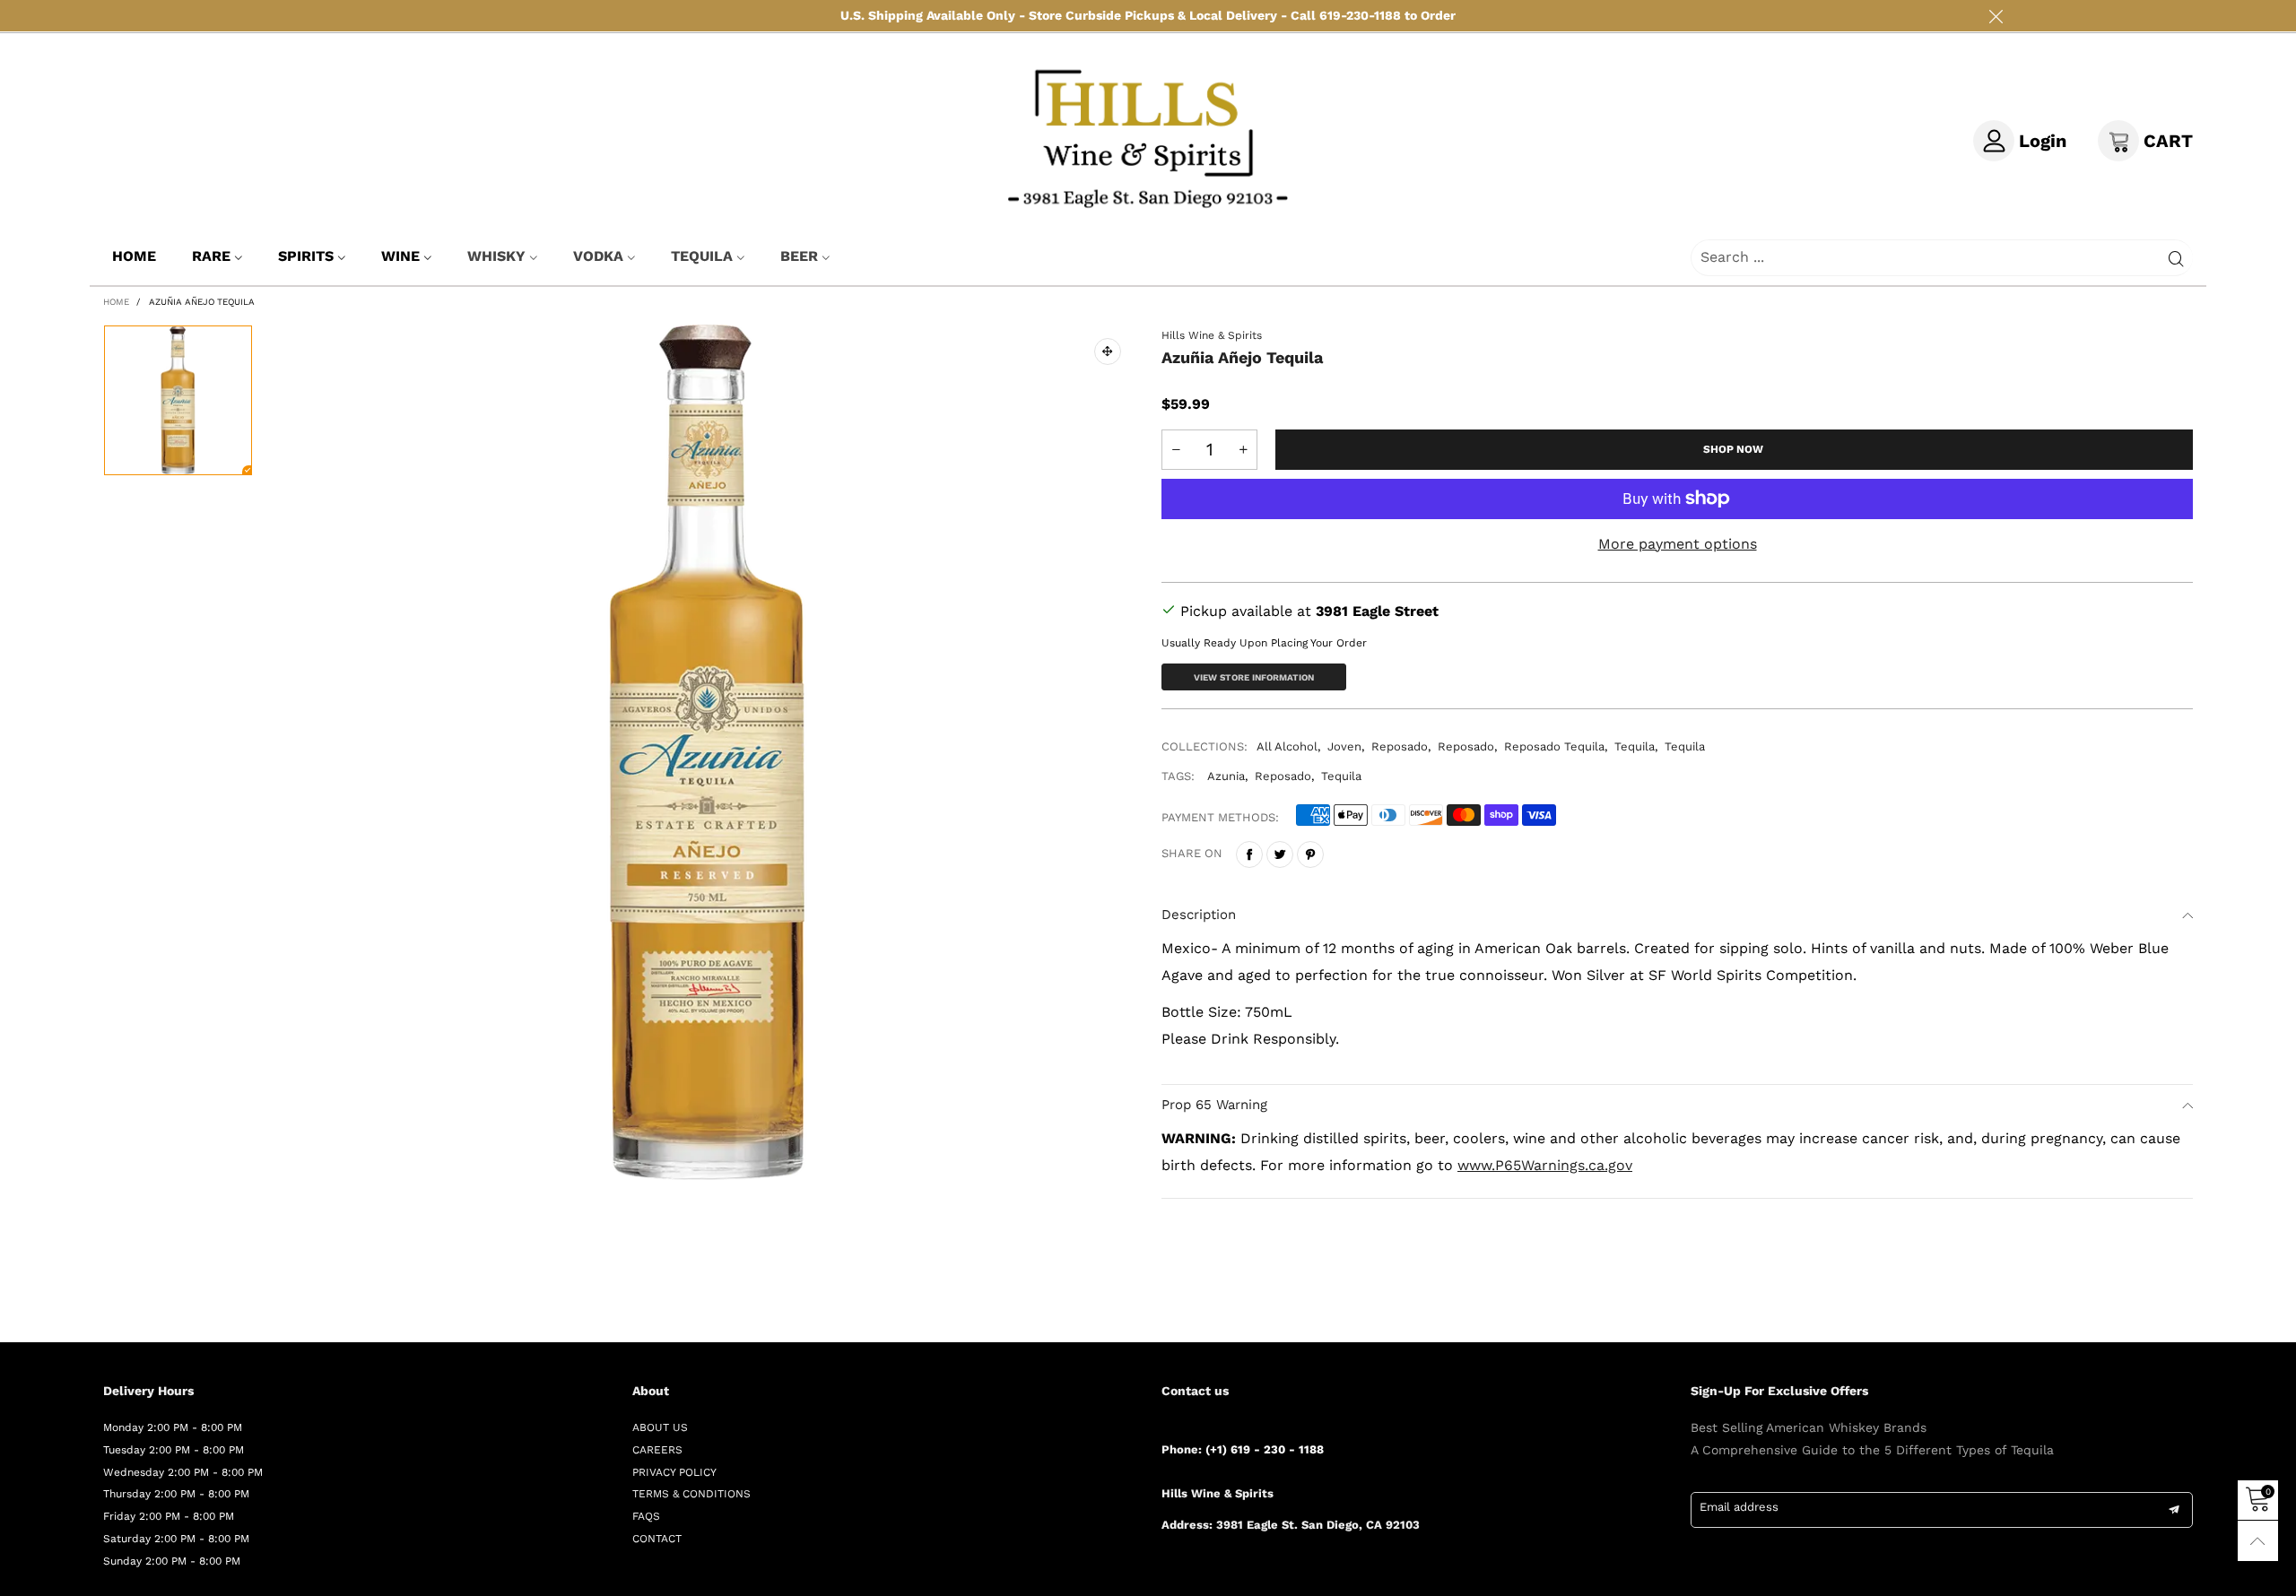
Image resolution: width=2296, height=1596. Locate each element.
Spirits (306, 256)
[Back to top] (2258, 1541)
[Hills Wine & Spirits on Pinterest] (1220, 1573)
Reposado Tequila (1554, 746)
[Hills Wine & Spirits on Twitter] (1194, 1573)
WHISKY (496, 256)
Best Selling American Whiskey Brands (1809, 1427)
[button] (1176, 450)
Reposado (1400, 746)
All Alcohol (1287, 746)
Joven (1344, 746)
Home (134, 256)
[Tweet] (1280, 854)
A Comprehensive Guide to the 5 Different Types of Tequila (1872, 1450)
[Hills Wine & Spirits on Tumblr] (1246, 1573)
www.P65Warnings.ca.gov (1545, 1165)
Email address (1739, 1507)
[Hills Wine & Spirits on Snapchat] (1272, 1573)
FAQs (646, 1516)
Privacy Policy (674, 1472)
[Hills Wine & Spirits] (1148, 137)
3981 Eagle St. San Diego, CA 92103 (1318, 1525)
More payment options (1678, 544)
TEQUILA (702, 256)
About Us (660, 1427)
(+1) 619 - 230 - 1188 (1265, 1449)
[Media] (1108, 351)
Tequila (1635, 746)
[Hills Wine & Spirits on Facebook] (1168, 1573)
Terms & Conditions (691, 1494)
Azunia (1226, 776)
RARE (211, 256)
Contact (657, 1539)
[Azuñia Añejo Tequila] (708, 752)
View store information (1254, 677)
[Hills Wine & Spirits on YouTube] (1298, 1573)
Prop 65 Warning (1214, 1105)
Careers (657, 1450)
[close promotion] (1996, 16)
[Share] (1249, 854)
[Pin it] (1310, 854)
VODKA (598, 256)
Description (1199, 915)
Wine (400, 256)
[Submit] (2176, 258)
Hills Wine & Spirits (1212, 335)
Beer (799, 256)
